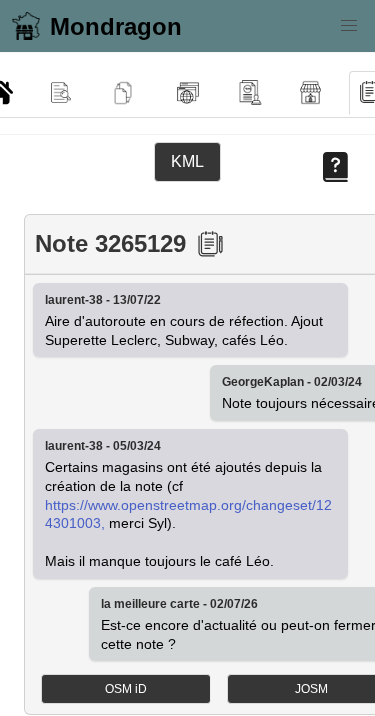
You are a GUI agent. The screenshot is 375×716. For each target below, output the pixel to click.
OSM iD (126, 689)
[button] (349, 26)
